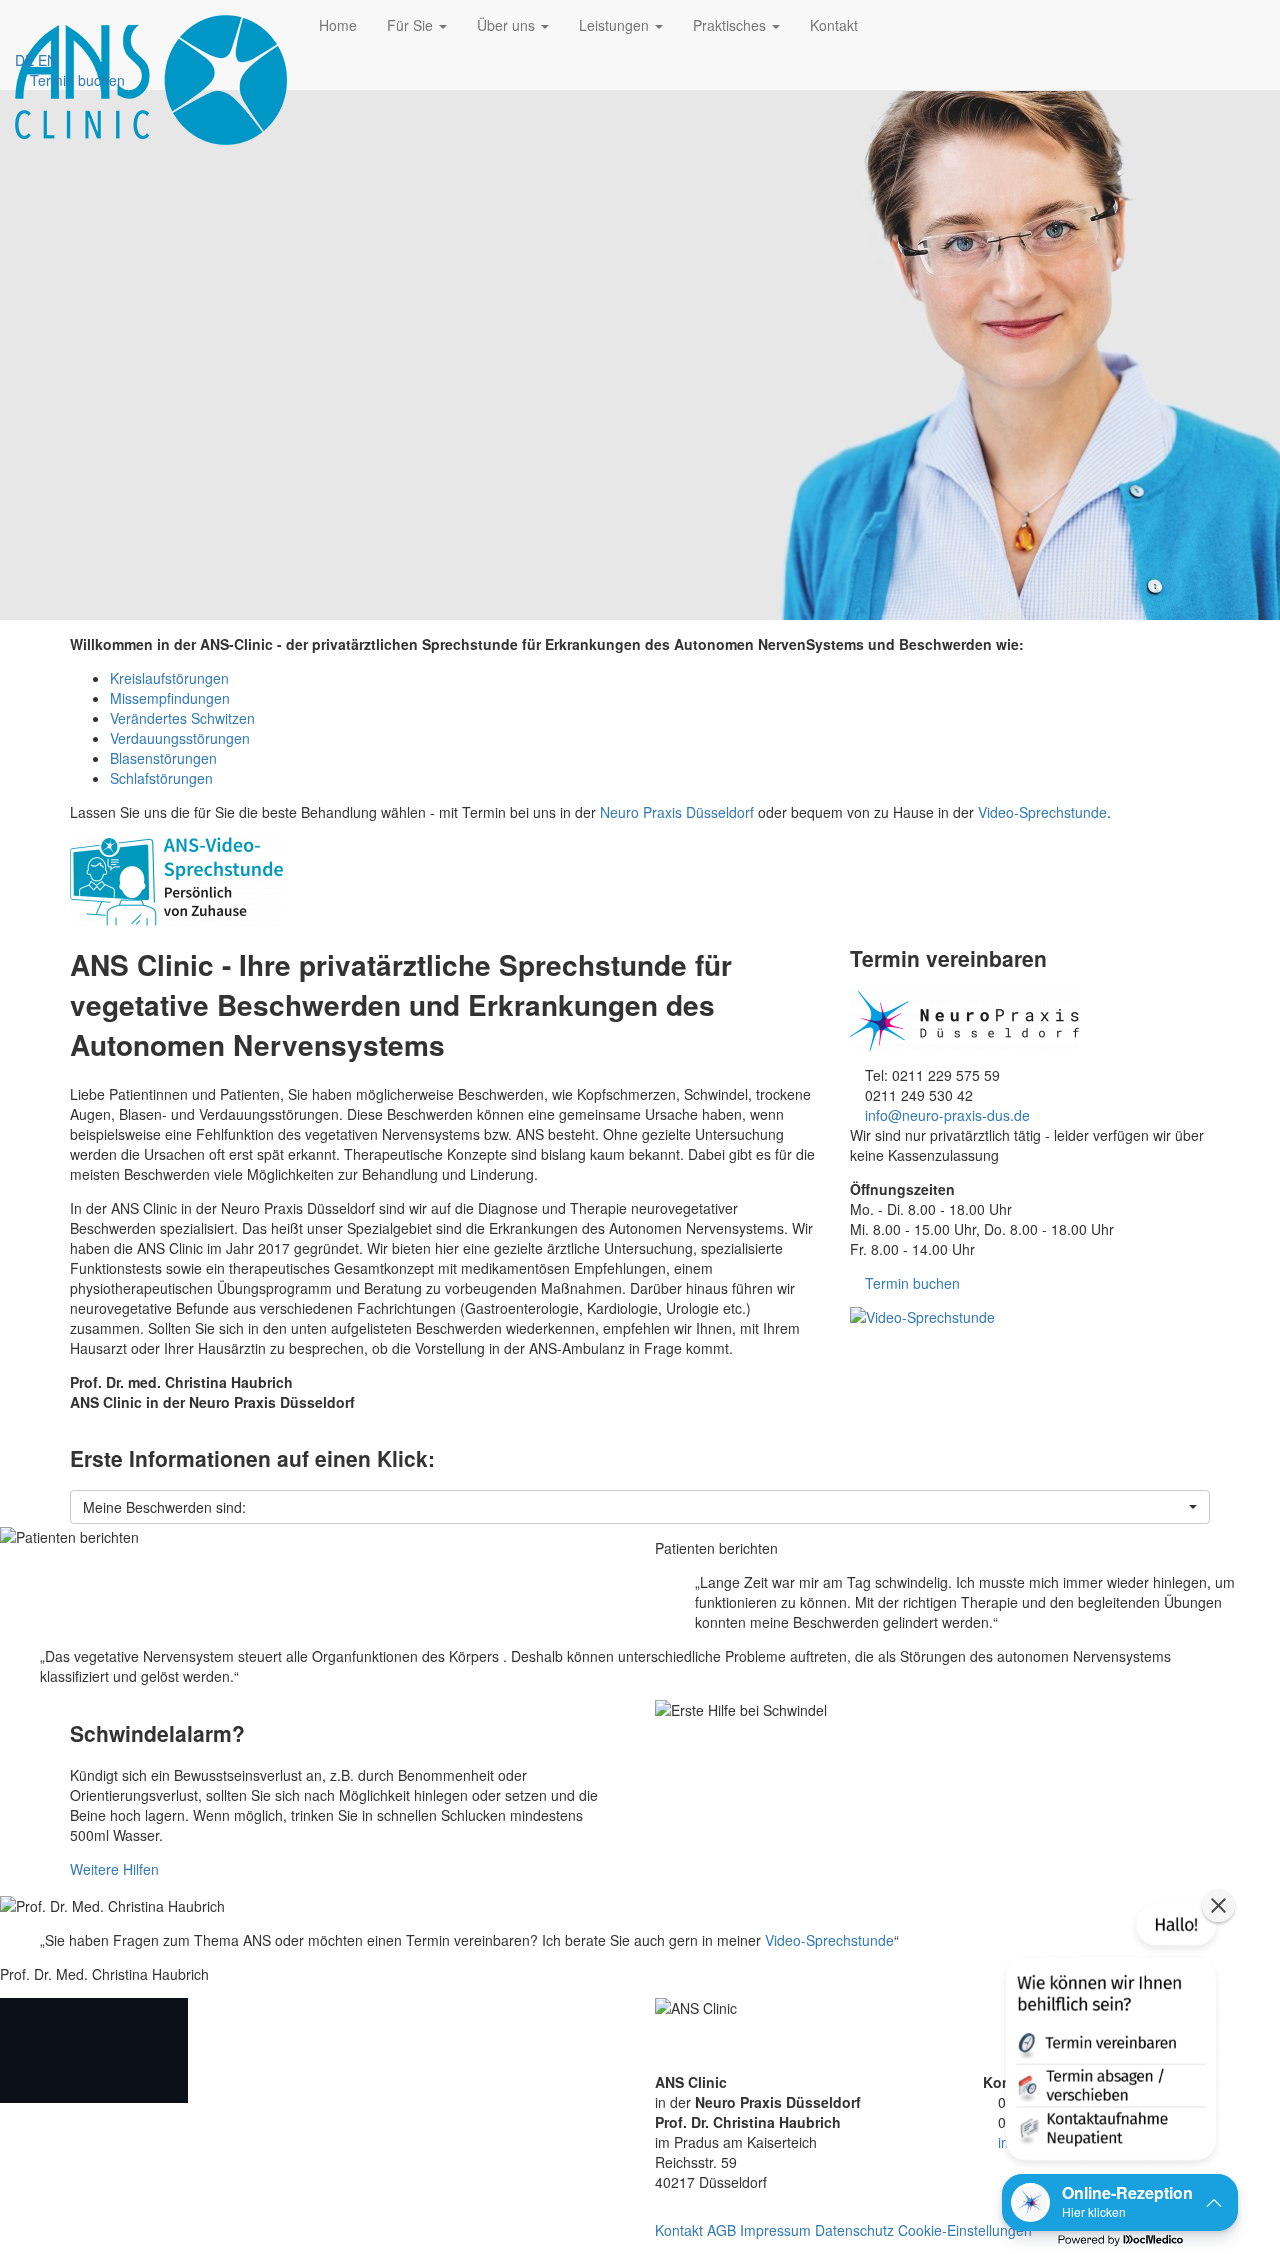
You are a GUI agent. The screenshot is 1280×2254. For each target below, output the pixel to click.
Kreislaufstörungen (169, 678)
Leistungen (616, 25)
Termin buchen (75, 80)
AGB (721, 2230)
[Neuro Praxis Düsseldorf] (1030, 1021)
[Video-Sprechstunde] (1030, 1317)
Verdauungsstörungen (180, 738)
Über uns (508, 25)
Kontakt (834, 25)
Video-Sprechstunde (1042, 812)
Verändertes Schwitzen (182, 718)
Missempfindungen (170, 698)
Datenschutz (854, 2230)
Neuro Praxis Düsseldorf (677, 812)
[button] (640, 1507)
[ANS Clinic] (152, 25)
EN (47, 60)
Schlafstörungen (161, 778)
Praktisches (731, 25)
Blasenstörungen (163, 758)
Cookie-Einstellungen (965, 2230)
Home (338, 25)
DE (24, 60)
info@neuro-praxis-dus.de (947, 1115)
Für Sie (412, 25)
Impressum (775, 2230)
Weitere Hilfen (114, 1869)
